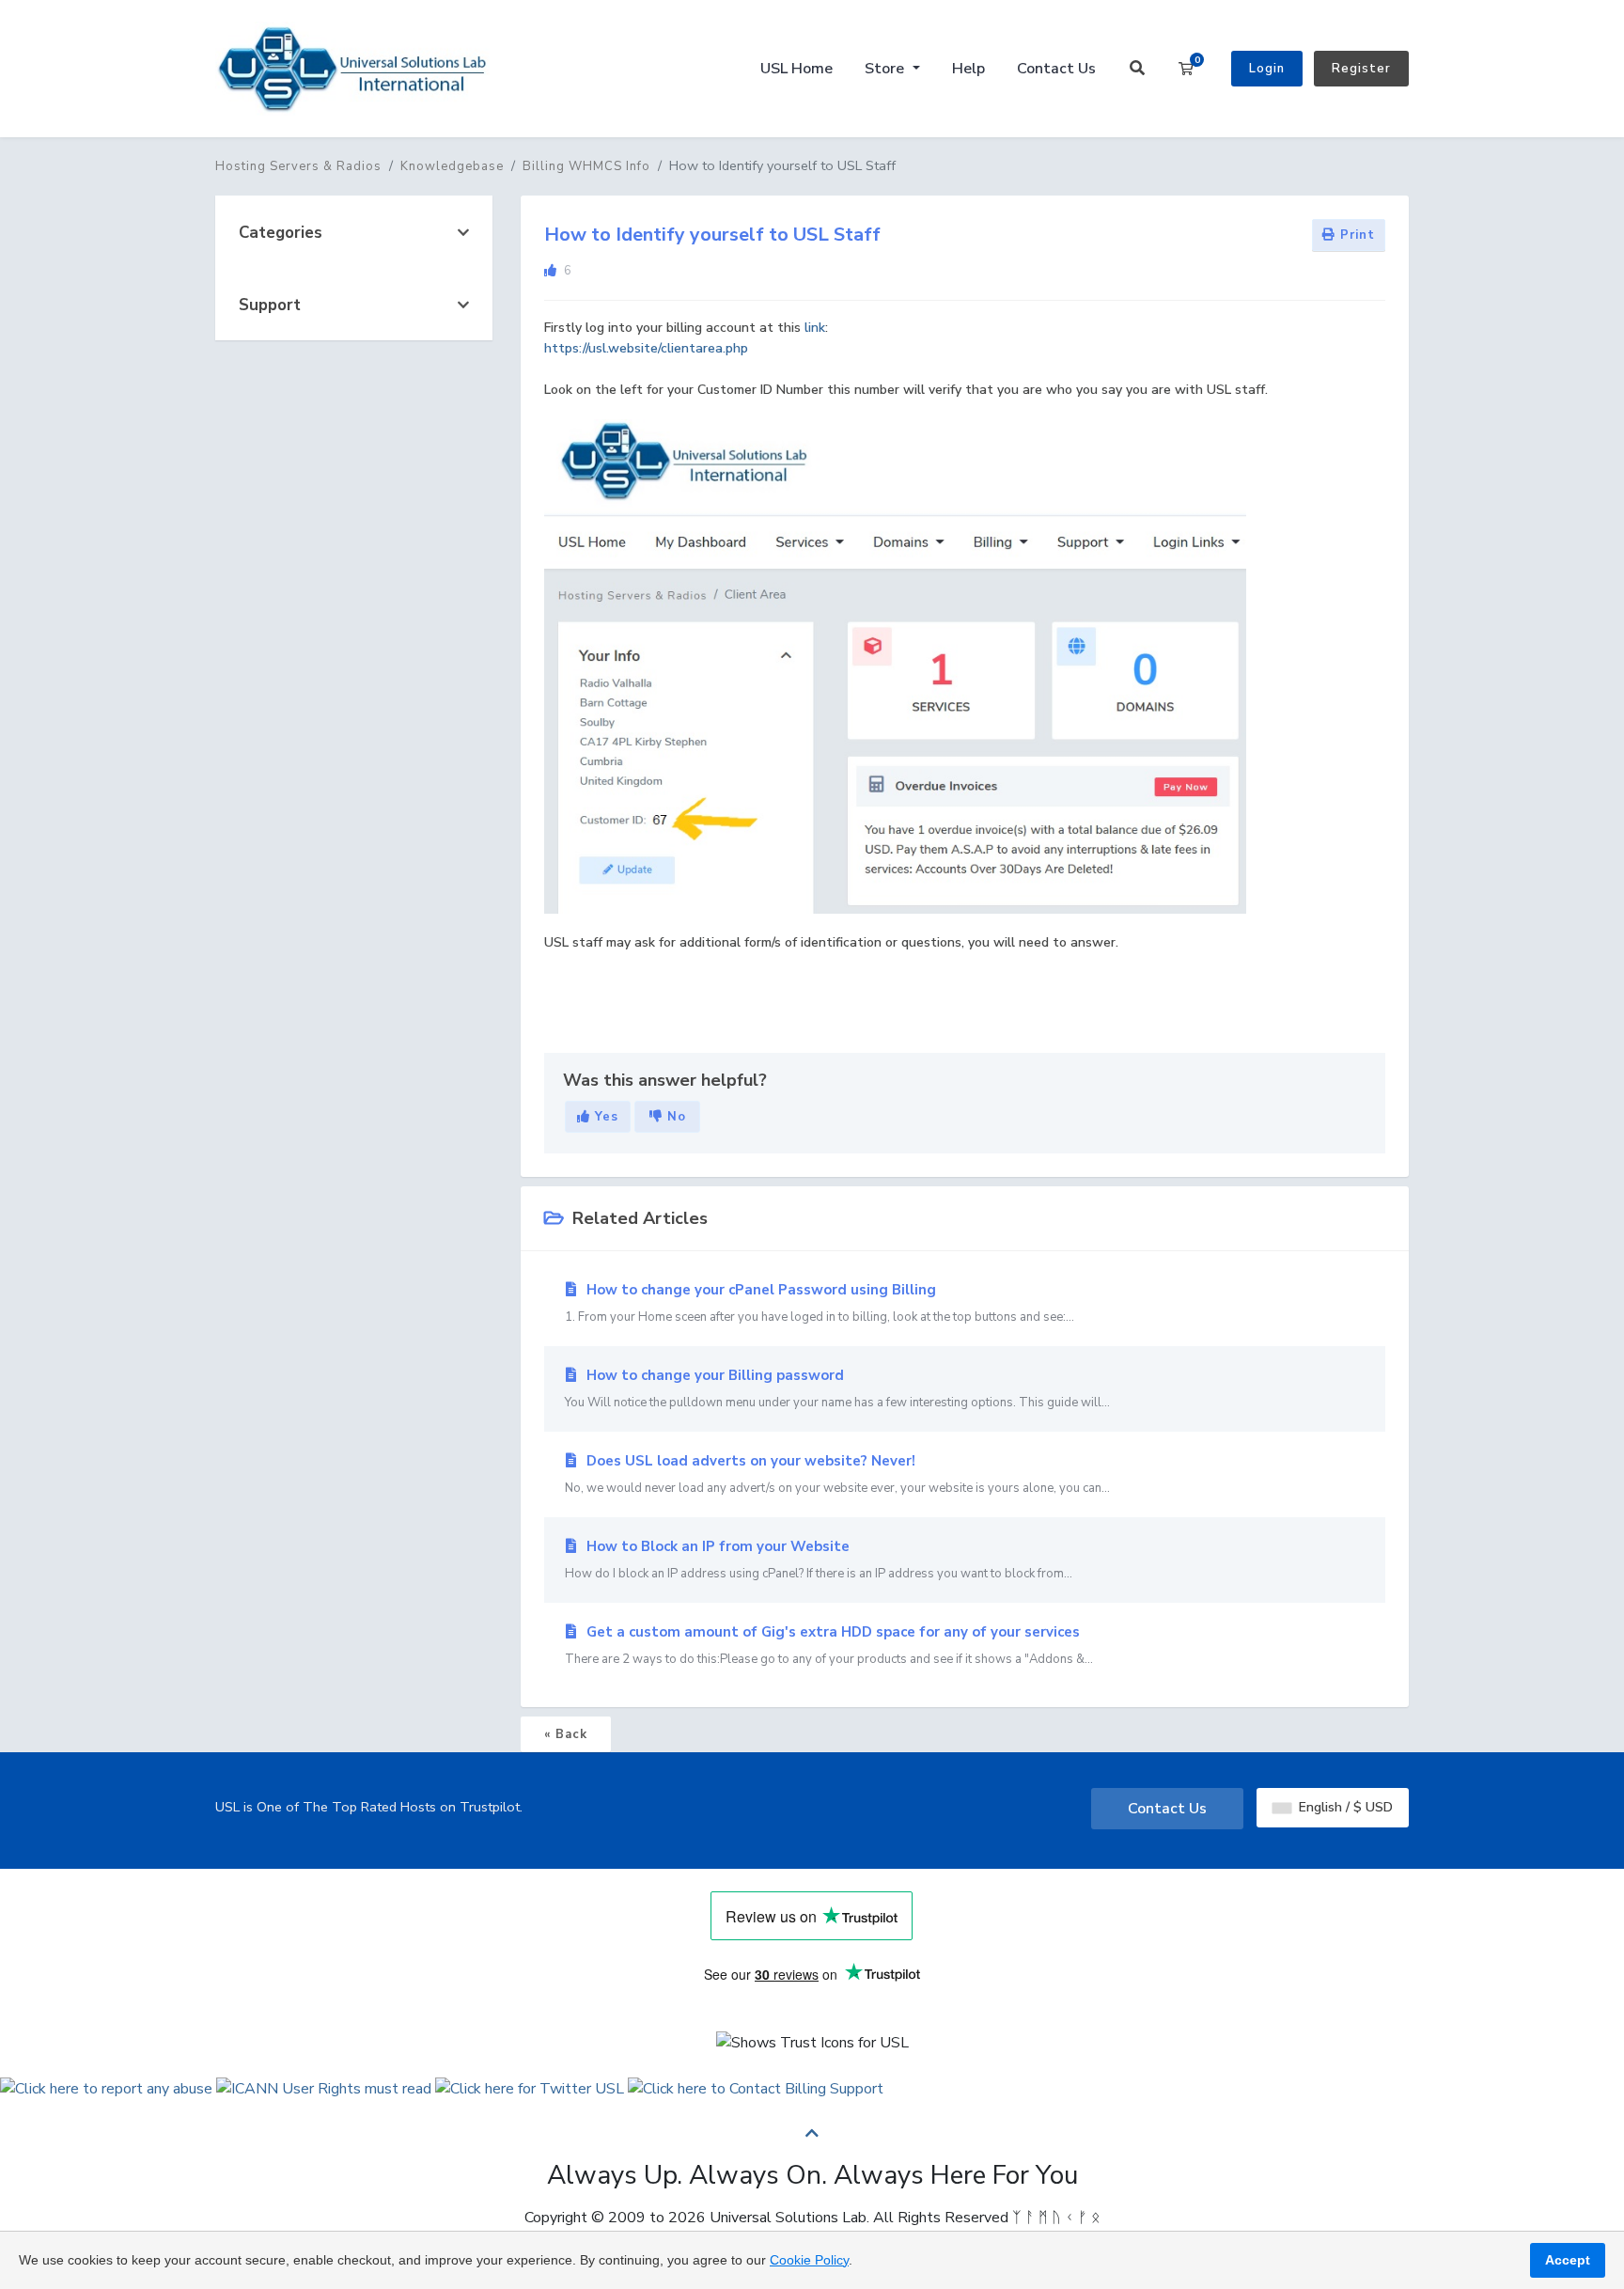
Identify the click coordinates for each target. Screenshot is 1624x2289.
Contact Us (1056, 69)
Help (968, 69)
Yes (604, 1117)
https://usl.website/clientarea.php (646, 348)
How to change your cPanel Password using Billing (820, 1303)
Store (886, 69)
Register (1361, 69)
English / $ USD (1344, 1807)
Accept (1568, 2260)
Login (1267, 69)
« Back (566, 1734)
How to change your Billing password (837, 1388)
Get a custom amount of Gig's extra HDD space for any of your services (829, 1645)
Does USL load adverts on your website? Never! (837, 1474)
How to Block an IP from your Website (819, 1560)
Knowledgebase (452, 166)
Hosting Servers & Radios (298, 166)
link (815, 328)
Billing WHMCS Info (586, 166)
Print (1355, 235)
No (674, 1117)
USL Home (796, 69)
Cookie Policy (809, 2260)
